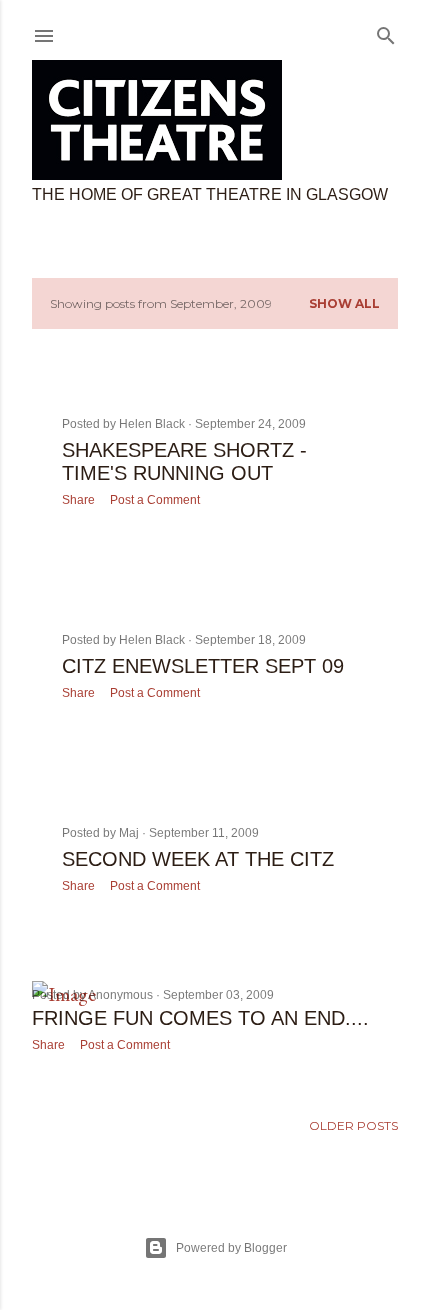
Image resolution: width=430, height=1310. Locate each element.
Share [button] (78, 500)
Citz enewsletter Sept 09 (203, 666)
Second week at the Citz (198, 859)
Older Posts (353, 1125)
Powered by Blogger (231, 1248)
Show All (344, 303)
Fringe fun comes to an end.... (200, 1018)
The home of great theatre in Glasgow (210, 194)
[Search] (386, 31)
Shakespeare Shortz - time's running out (184, 461)
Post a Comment (155, 500)
